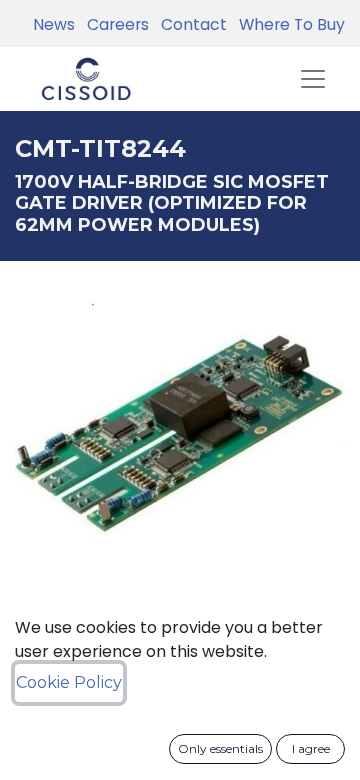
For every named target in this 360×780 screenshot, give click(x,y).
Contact (190, 24)
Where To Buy (288, 24)
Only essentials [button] (220, 748)
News (54, 24)
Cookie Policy (69, 682)
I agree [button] (311, 748)
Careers (114, 24)
